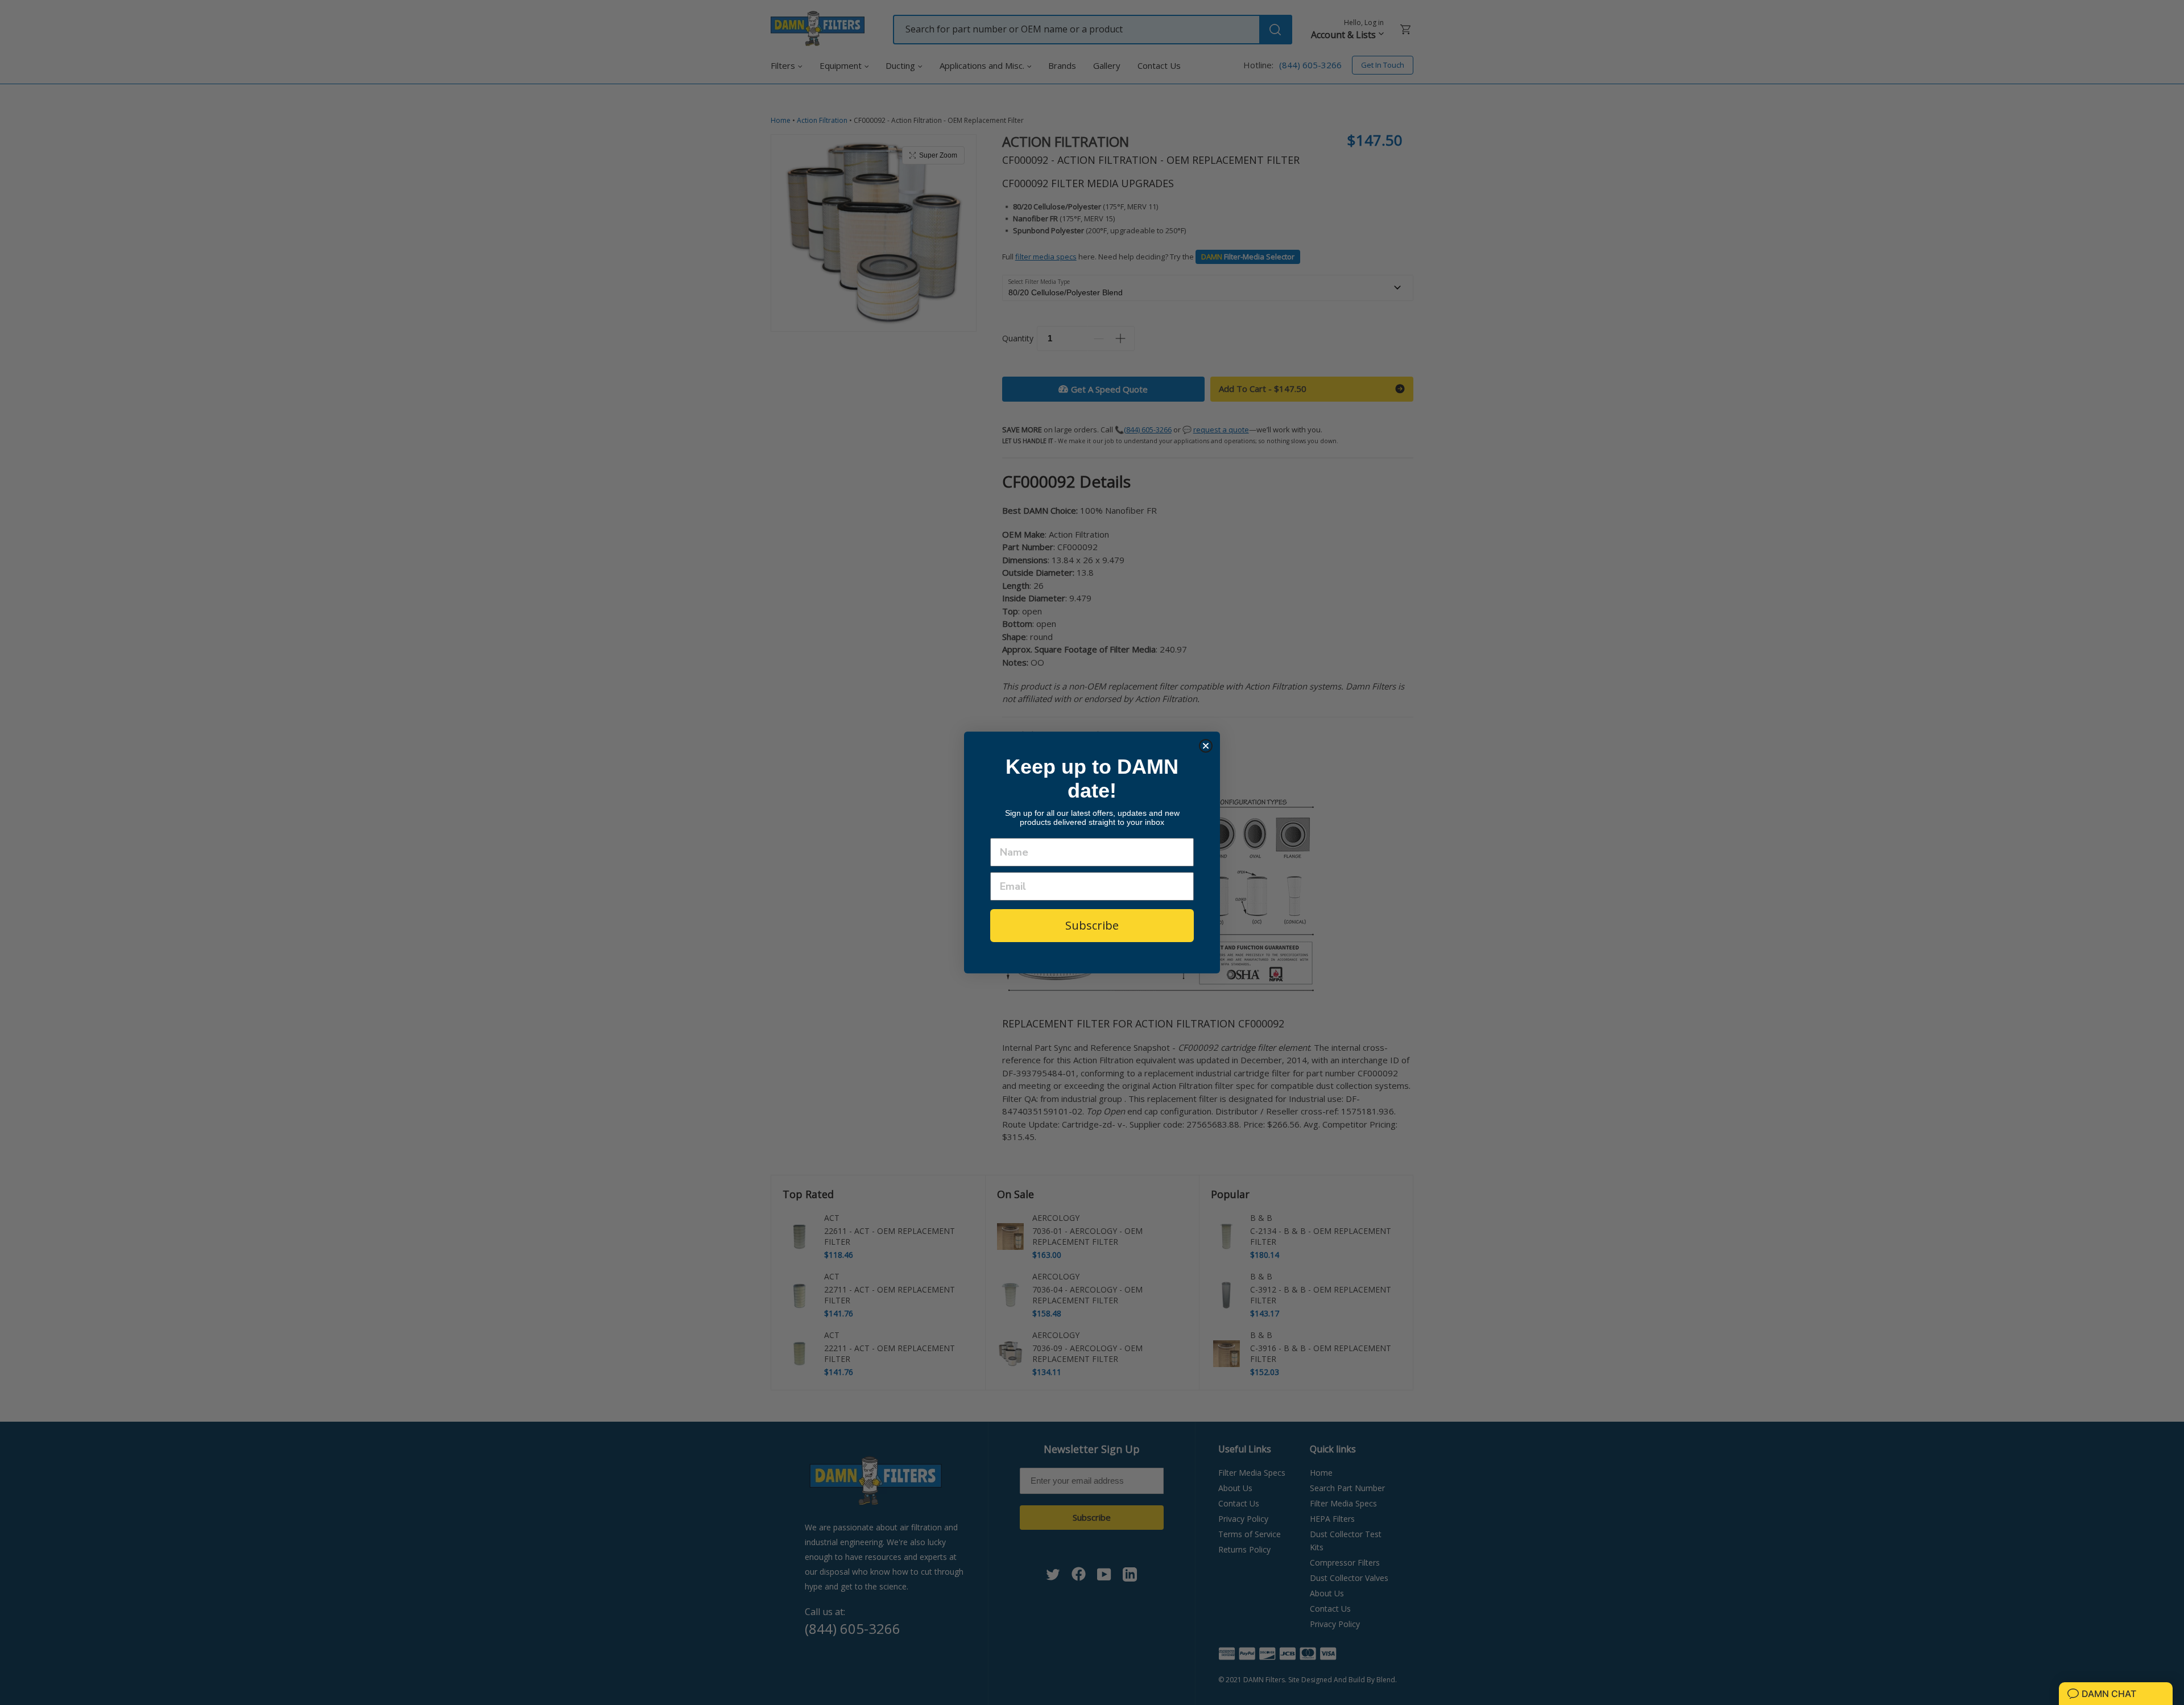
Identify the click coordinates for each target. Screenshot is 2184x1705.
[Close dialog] (1206, 746)
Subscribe (1092, 925)
